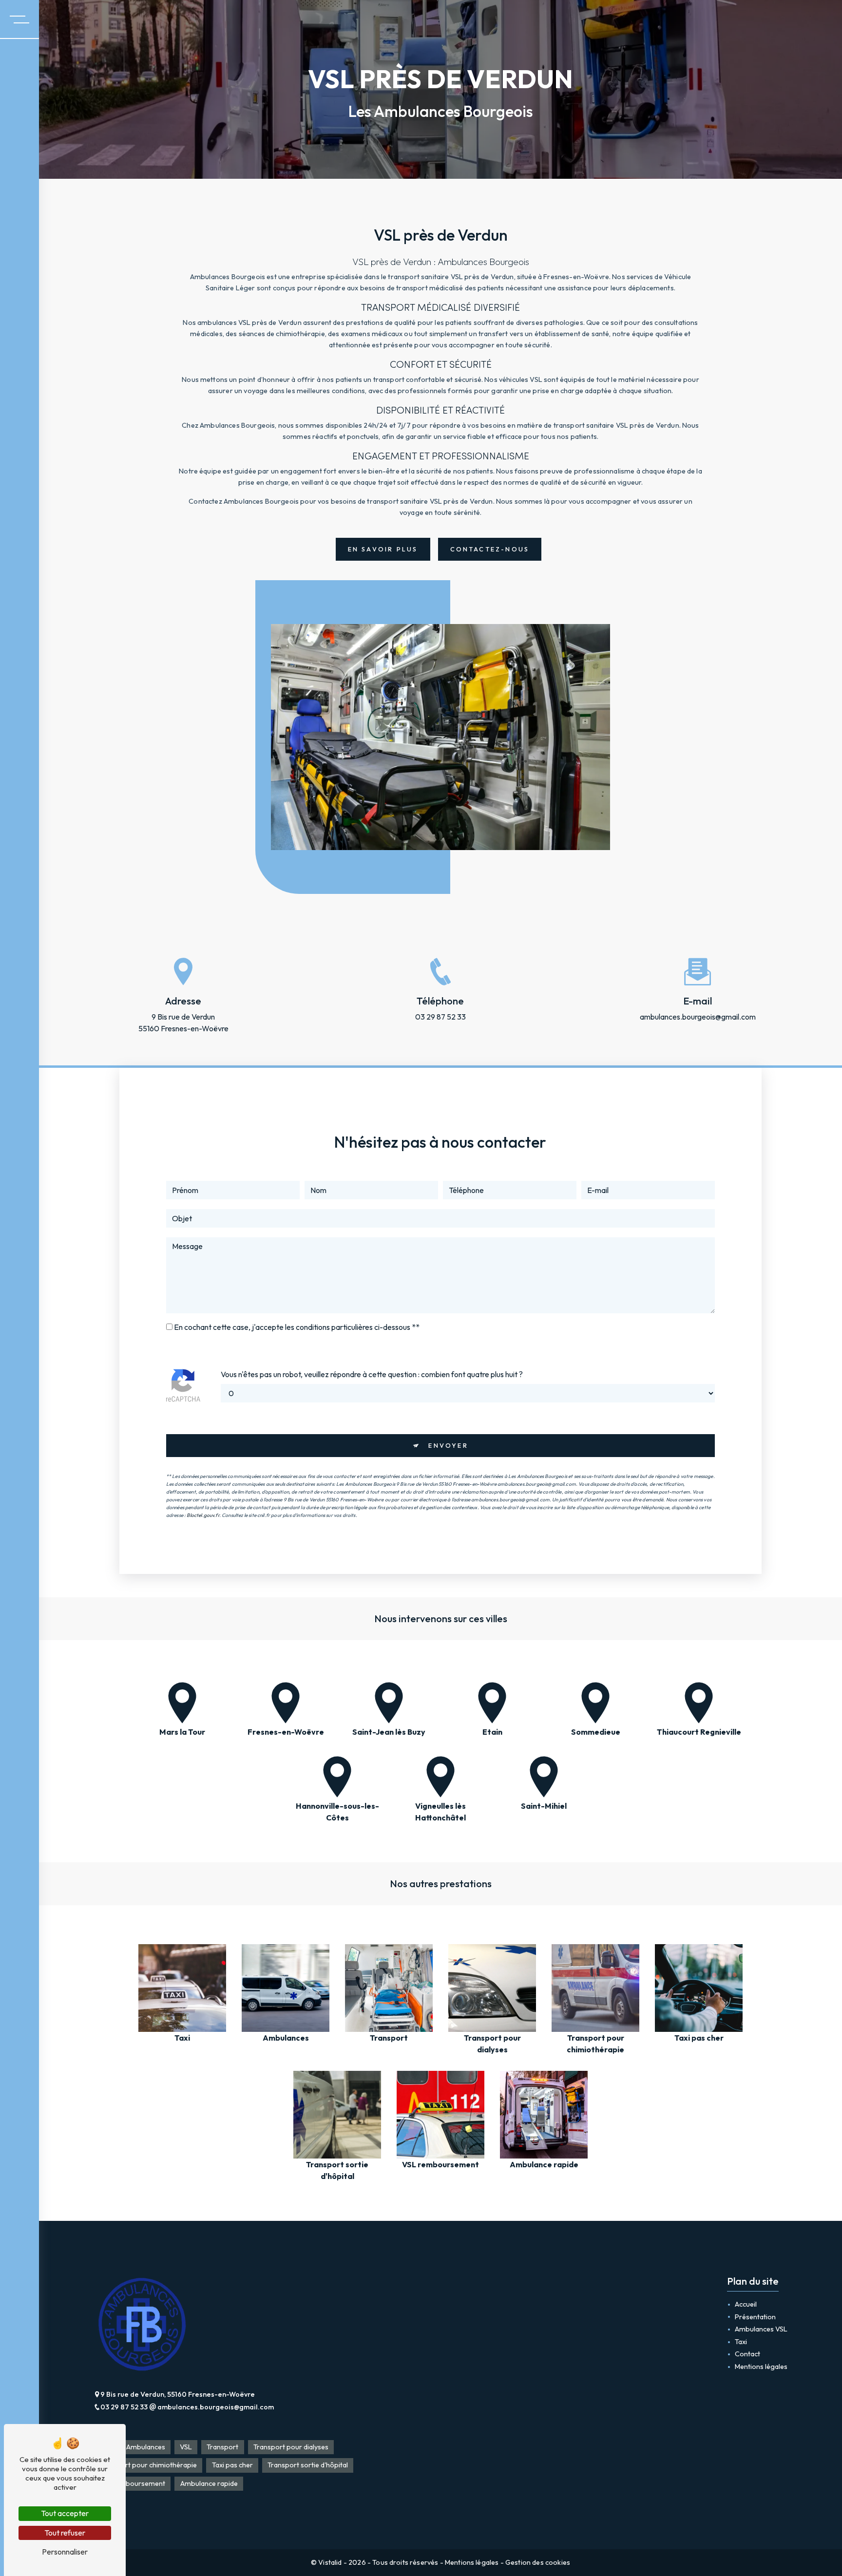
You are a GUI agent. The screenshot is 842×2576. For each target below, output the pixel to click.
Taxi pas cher (232, 2465)
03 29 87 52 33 (440, 1017)
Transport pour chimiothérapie (148, 2465)
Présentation (755, 2317)
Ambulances (146, 2447)
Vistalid (331, 2562)
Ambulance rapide (209, 2483)
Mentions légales (761, 2367)
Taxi (741, 2342)
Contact (747, 2354)
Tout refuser (65, 2533)
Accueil (746, 2304)
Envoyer (448, 1445)
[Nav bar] (19, 19)
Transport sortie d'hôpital (308, 2465)
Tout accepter (65, 2513)
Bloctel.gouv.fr (203, 1515)
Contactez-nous (490, 549)
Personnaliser (65, 2552)
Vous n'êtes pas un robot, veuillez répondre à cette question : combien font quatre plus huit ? (372, 1374)
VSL (186, 2447)
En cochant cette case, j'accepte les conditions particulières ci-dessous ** (297, 1327)
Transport (222, 2447)
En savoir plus (383, 549)
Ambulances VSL (761, 2329)
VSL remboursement (132, 2483)
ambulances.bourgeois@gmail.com (698, 1017)
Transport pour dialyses (291, 2447)
